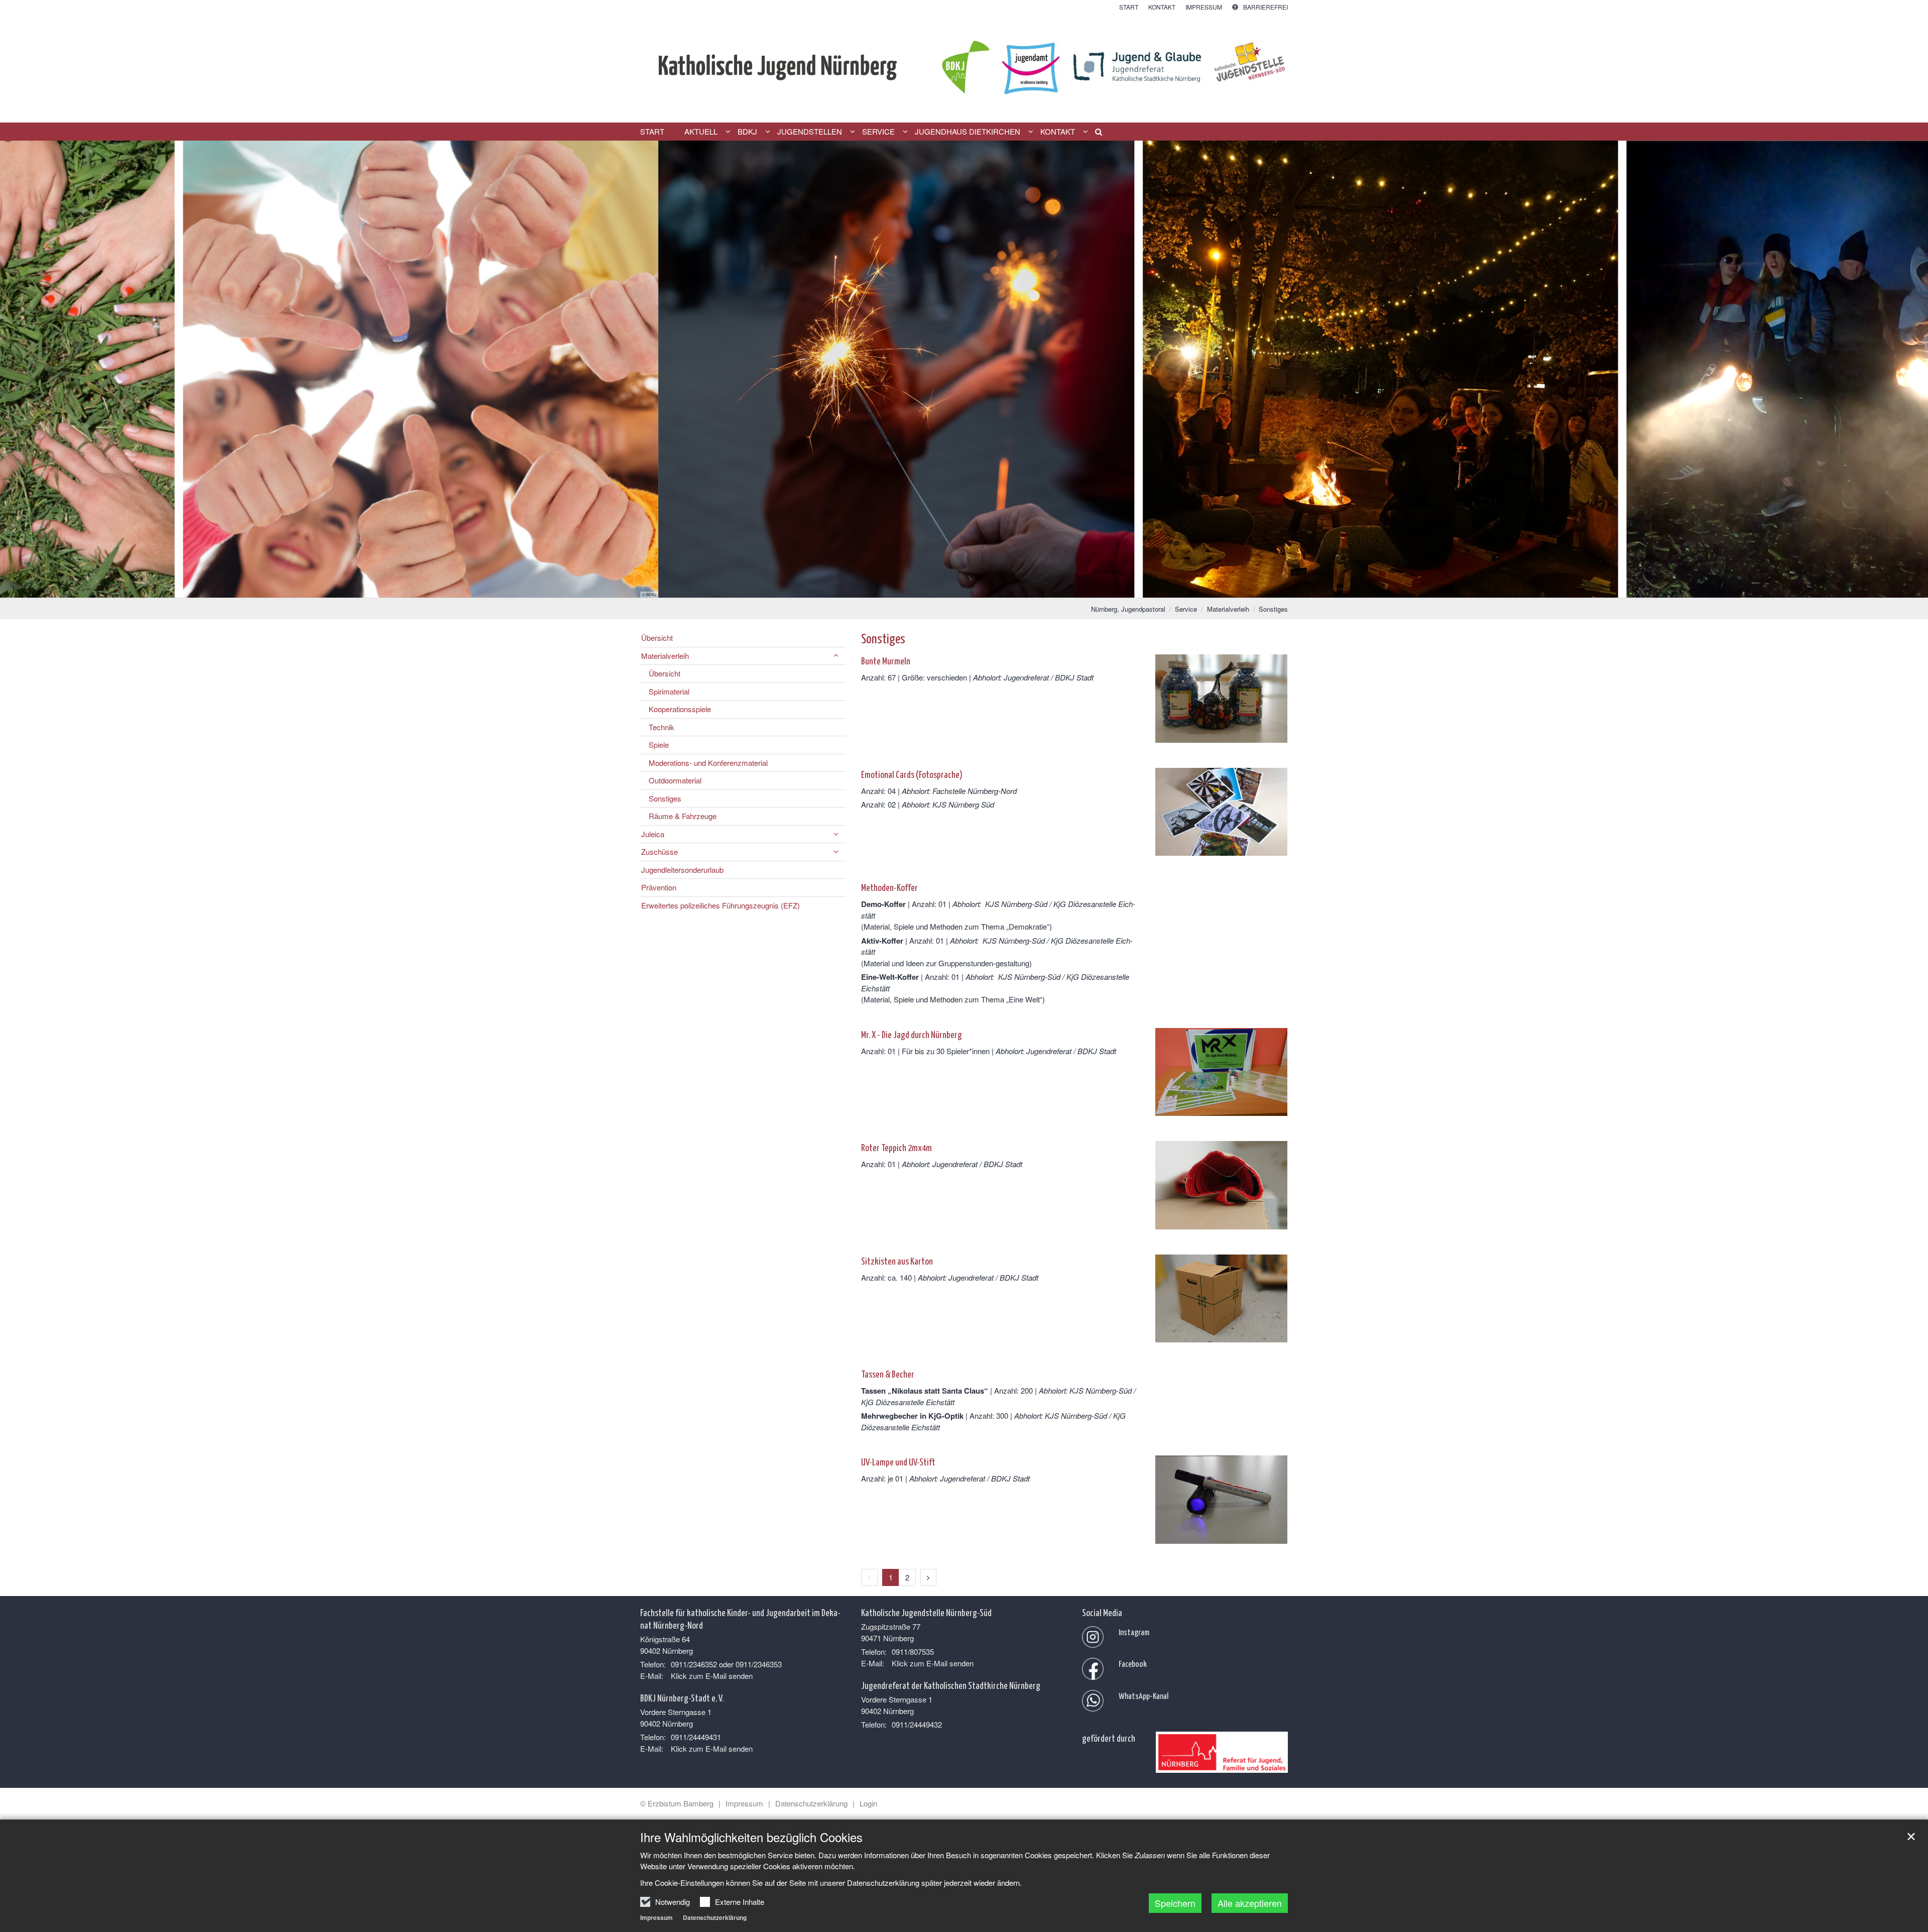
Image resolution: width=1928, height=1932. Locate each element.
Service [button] (878, 132)
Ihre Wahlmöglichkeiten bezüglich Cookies (751, 1837)
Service (1186, 609)
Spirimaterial (669, 691)
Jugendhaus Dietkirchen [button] (968, 132)
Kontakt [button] (1058, 132)
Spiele (659, 745)
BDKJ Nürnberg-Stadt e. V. (682, 1697)
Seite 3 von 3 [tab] (982, 588)
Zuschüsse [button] (659, 851)
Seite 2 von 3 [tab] (964, 588)
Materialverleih (1228, 609)
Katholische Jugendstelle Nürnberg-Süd (926, 1612)
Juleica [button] (653, 834)
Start (652, 132)
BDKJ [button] (747, 132)
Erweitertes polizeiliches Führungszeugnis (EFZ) (720, 905)
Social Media (1102, 1612)
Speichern (1175, 1903)
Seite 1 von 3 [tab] (946, 588)
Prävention (659, 887)
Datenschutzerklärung (715, 1917)
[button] (1095, 134)
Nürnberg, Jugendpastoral (1128, 609)
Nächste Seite (1908, 369)
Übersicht (657, 638)
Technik (661, 727)
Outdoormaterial (675, 780)
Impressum (656, 1917)
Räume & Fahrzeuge (683, 816)
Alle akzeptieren (1250, 1903)
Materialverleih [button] (665, 656)
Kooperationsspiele (680, 709)
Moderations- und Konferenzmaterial (708, 763)
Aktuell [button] (701, 132)
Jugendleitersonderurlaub (682, 870)
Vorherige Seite (20, 369)
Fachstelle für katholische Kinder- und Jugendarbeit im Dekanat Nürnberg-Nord (740, 1618)
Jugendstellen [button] (810, 132)
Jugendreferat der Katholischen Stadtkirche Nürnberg (951, 1685)
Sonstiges (1273, 609)
